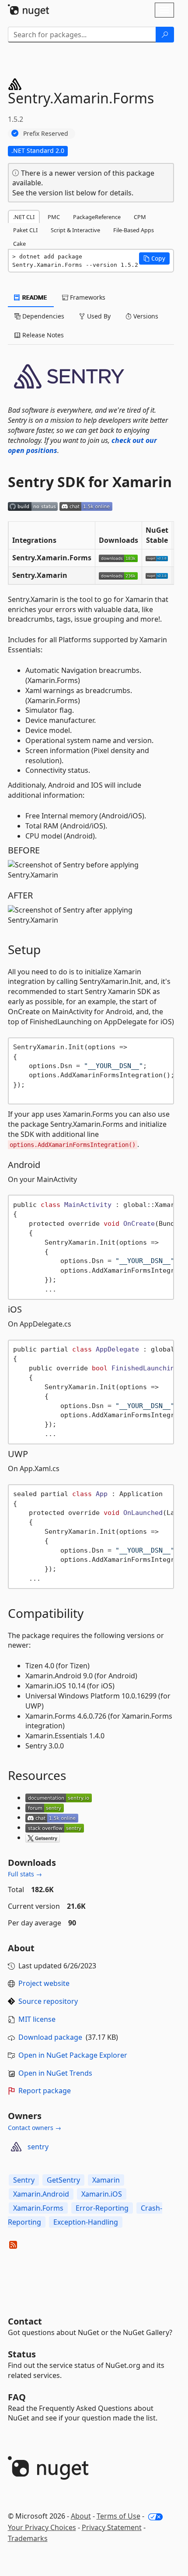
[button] (154, 258)
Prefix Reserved (46, 133)
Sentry (24, 2180)
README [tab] (34, 297)
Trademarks (28, 2538)
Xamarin (106, 2180)
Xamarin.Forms (38, 2208)
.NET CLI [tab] (24, 217)
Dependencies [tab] (42, 316)
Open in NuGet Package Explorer (73, 2055)
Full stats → (25, 1874)
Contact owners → (35, 2128)
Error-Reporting (102, 2208)
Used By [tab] (98, 316)
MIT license (37, 2019)
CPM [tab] (140, 217)
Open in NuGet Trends (55, 2073)
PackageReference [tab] (97, 217)
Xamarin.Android (41, 2194)
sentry (38, 2147)
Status (22, 2354)
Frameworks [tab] (87, 297)
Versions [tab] (145, 316)
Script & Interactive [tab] (75, 230)
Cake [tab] (19, 244)
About (81, 2516)
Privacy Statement (112, 2527)
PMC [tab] (54, 217)
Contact (25, 2321)
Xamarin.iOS (102, 2194)
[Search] (165, 35)
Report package (45, 2091)
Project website (44, 1983)
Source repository (48, 2001)
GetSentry (63, 2180)
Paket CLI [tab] (25, 230)
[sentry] (16, 2147)
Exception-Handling (86, 2222)
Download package (50, 2037)
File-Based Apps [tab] (134, 230)
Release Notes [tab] (42, 335)
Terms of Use (118, 2516)
